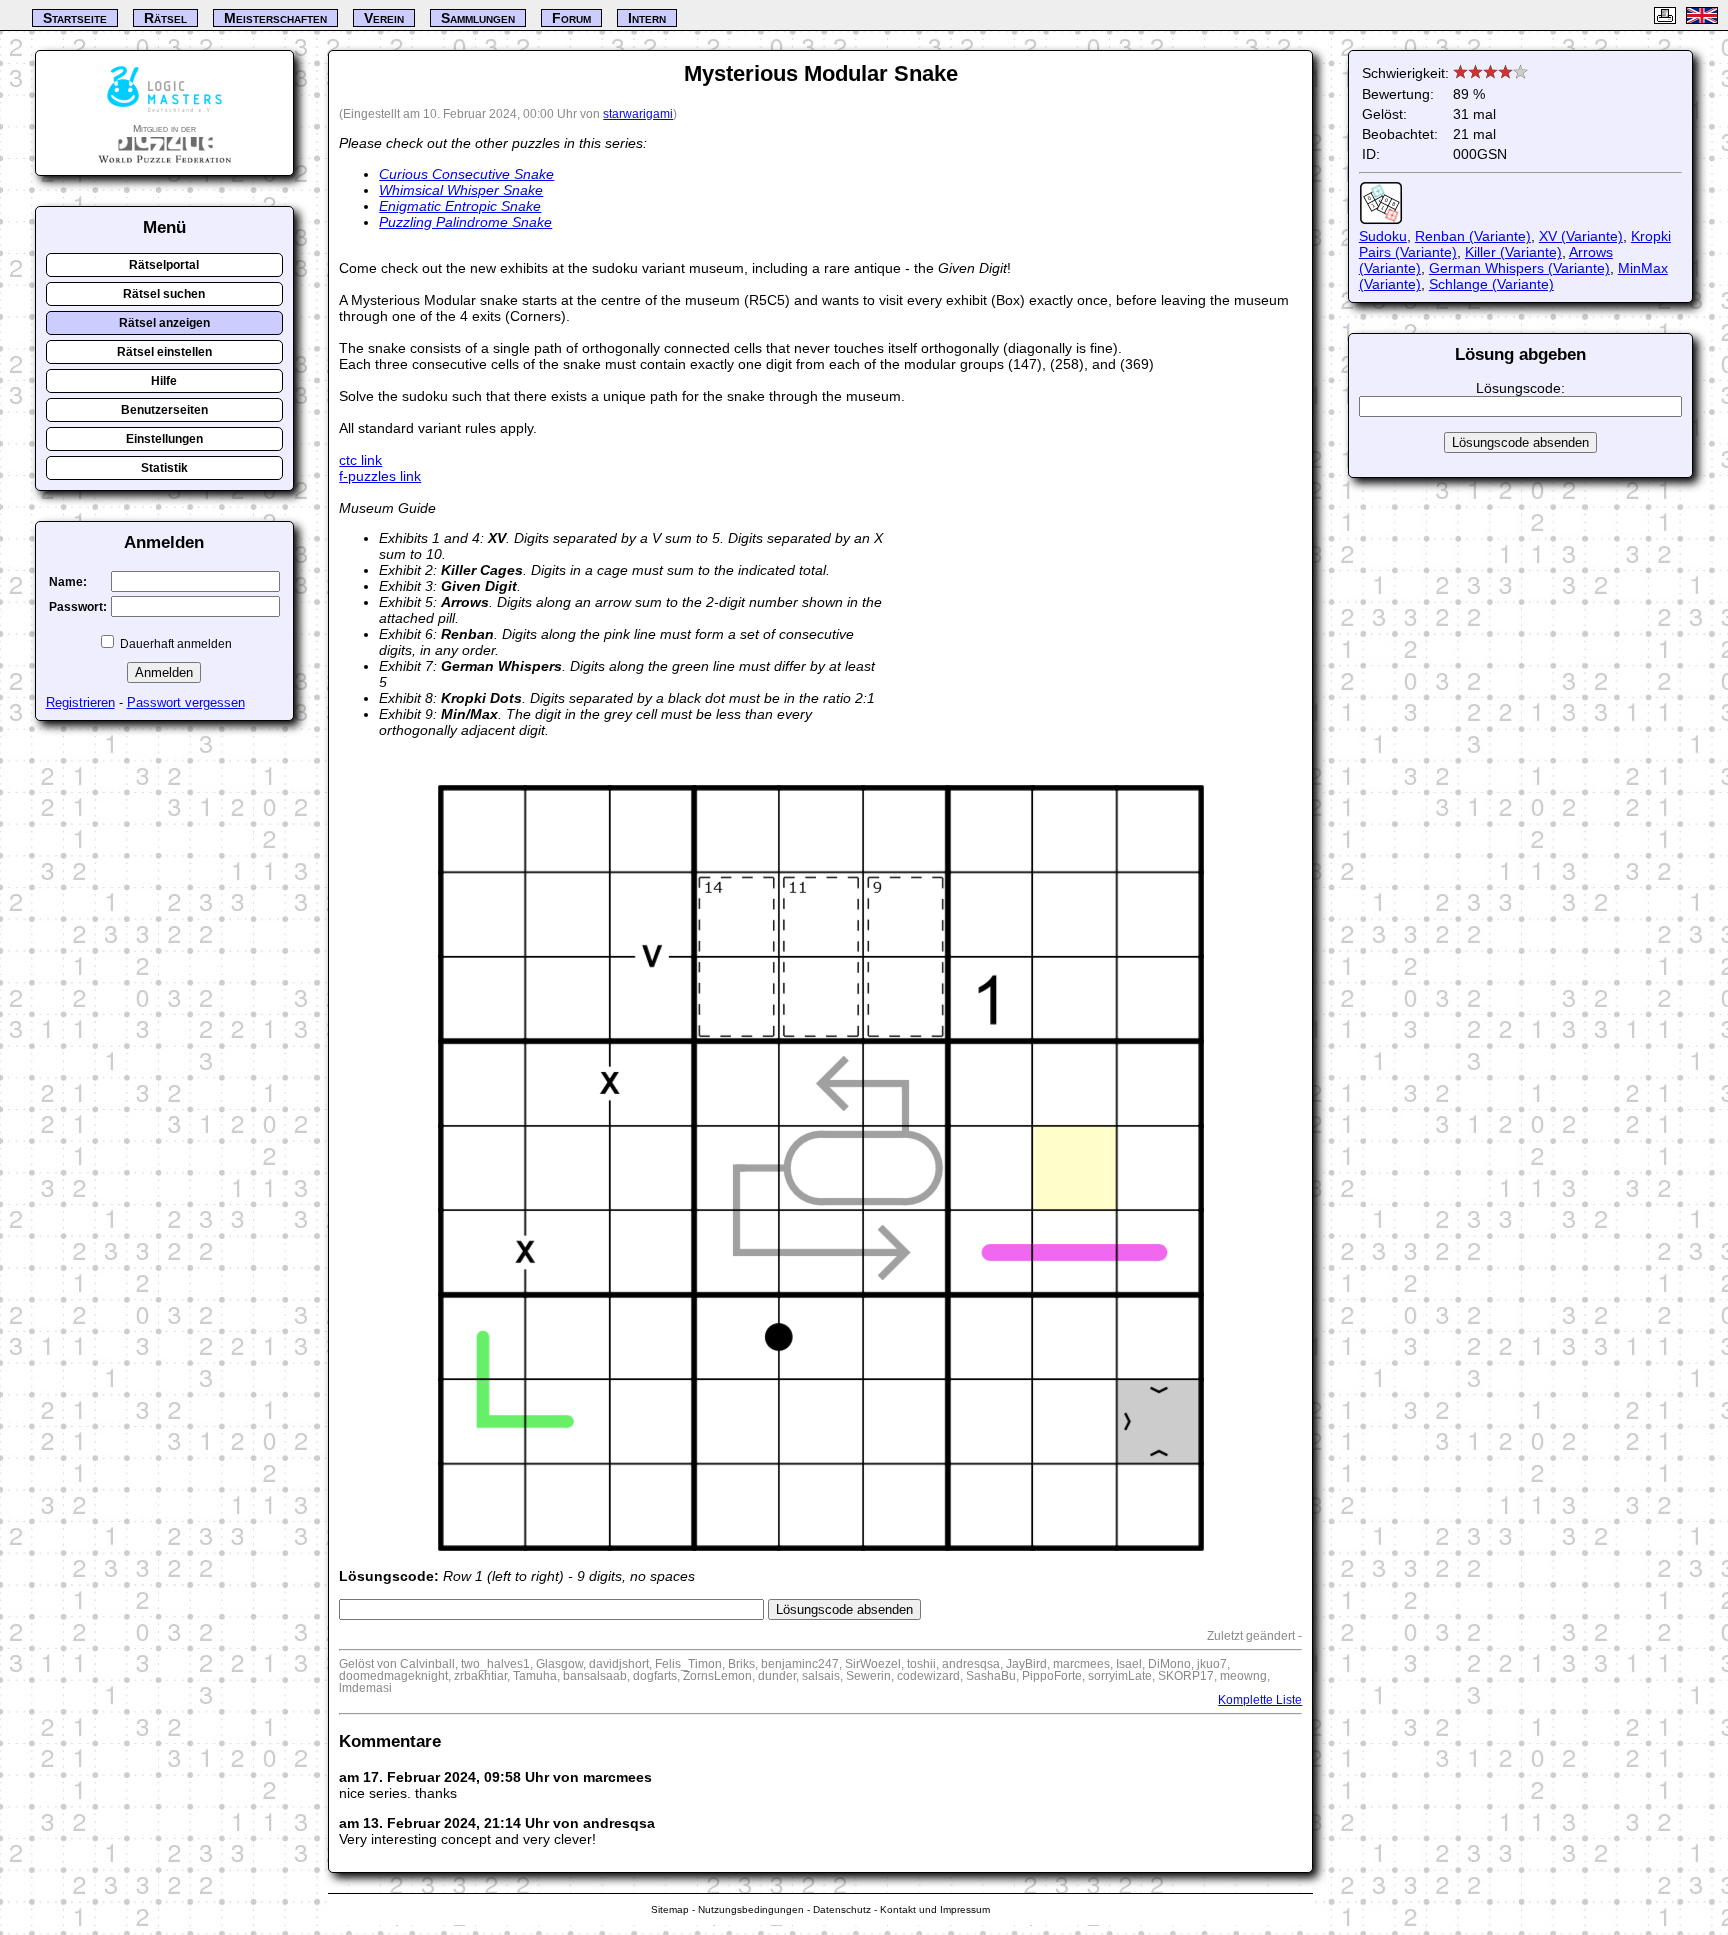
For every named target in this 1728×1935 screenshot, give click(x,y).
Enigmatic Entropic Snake (460, 206)
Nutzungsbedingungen (751, 1909)
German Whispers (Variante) (1519, 268)
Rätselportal (164, 265)
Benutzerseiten (164, 410)
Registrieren (80, 702)
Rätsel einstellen (164, 352)
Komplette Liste (1260, 1700)
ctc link (360, 460)
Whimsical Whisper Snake (461, 190)
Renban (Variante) (1473, 236)
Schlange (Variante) (1491, 284)
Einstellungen (164, 439)
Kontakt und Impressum (935, 1909)
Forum (571, 18)
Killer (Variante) (1513, 252)
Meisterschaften (275, 18)
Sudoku (1383, 236)
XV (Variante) (1581, 236)
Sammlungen (478, 18)
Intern (647, 18)
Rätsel (165, 18)
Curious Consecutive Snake (466, 174)
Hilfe (164, 381)
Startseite (75, 18)
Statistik (164, 468)
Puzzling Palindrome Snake (465, 222)
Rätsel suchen (164, 294)
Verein (384, 18)
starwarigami (638, 114)
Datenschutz (842, 1909)
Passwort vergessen (186, 702)
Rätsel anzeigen (164, 323)
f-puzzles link (380, 476)
